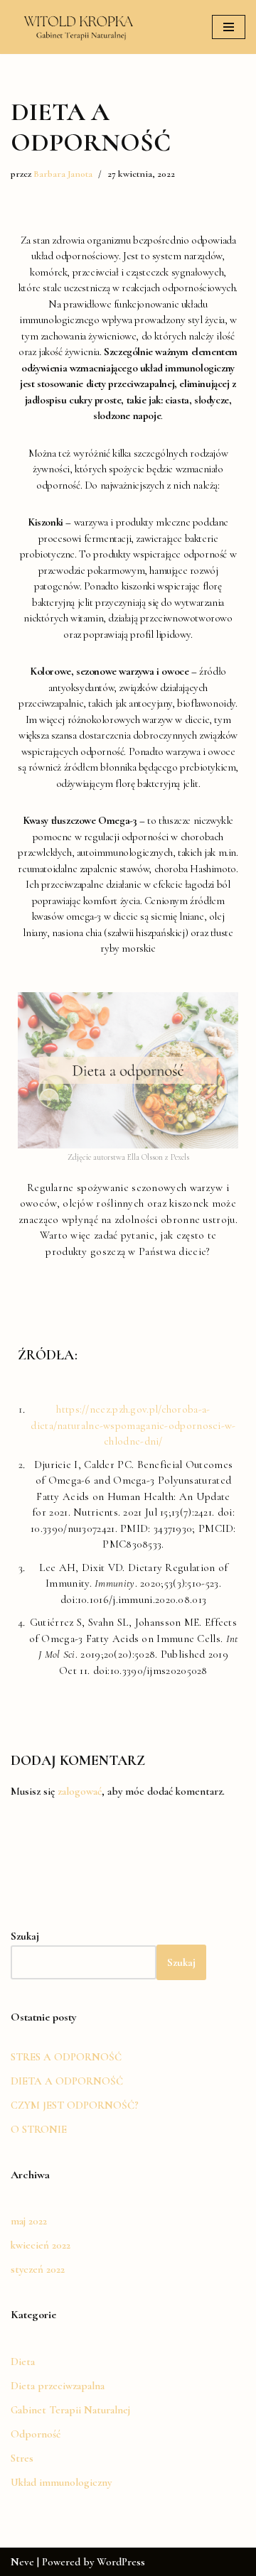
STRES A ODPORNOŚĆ (66, 2057)
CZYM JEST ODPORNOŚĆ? (75, 2105)
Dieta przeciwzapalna (58, 2386)
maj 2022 (29, 2221)
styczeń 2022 (38, 2269)
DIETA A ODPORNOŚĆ (67, 2081)
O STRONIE (39, 2129)
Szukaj (181, 1962)
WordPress (121, 2562)
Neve (22, 2562)
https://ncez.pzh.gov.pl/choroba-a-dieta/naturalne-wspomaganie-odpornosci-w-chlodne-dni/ (133, 1425)
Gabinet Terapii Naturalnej (70, 2410)
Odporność (36, 2434)
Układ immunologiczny (61, 2482)
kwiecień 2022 (41, 2245)
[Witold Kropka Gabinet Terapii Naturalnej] (79, 27)
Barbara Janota (63, 174)
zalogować (80, 1791)
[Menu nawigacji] (229, 27)
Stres (22, 2458)
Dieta (23, 2362)
